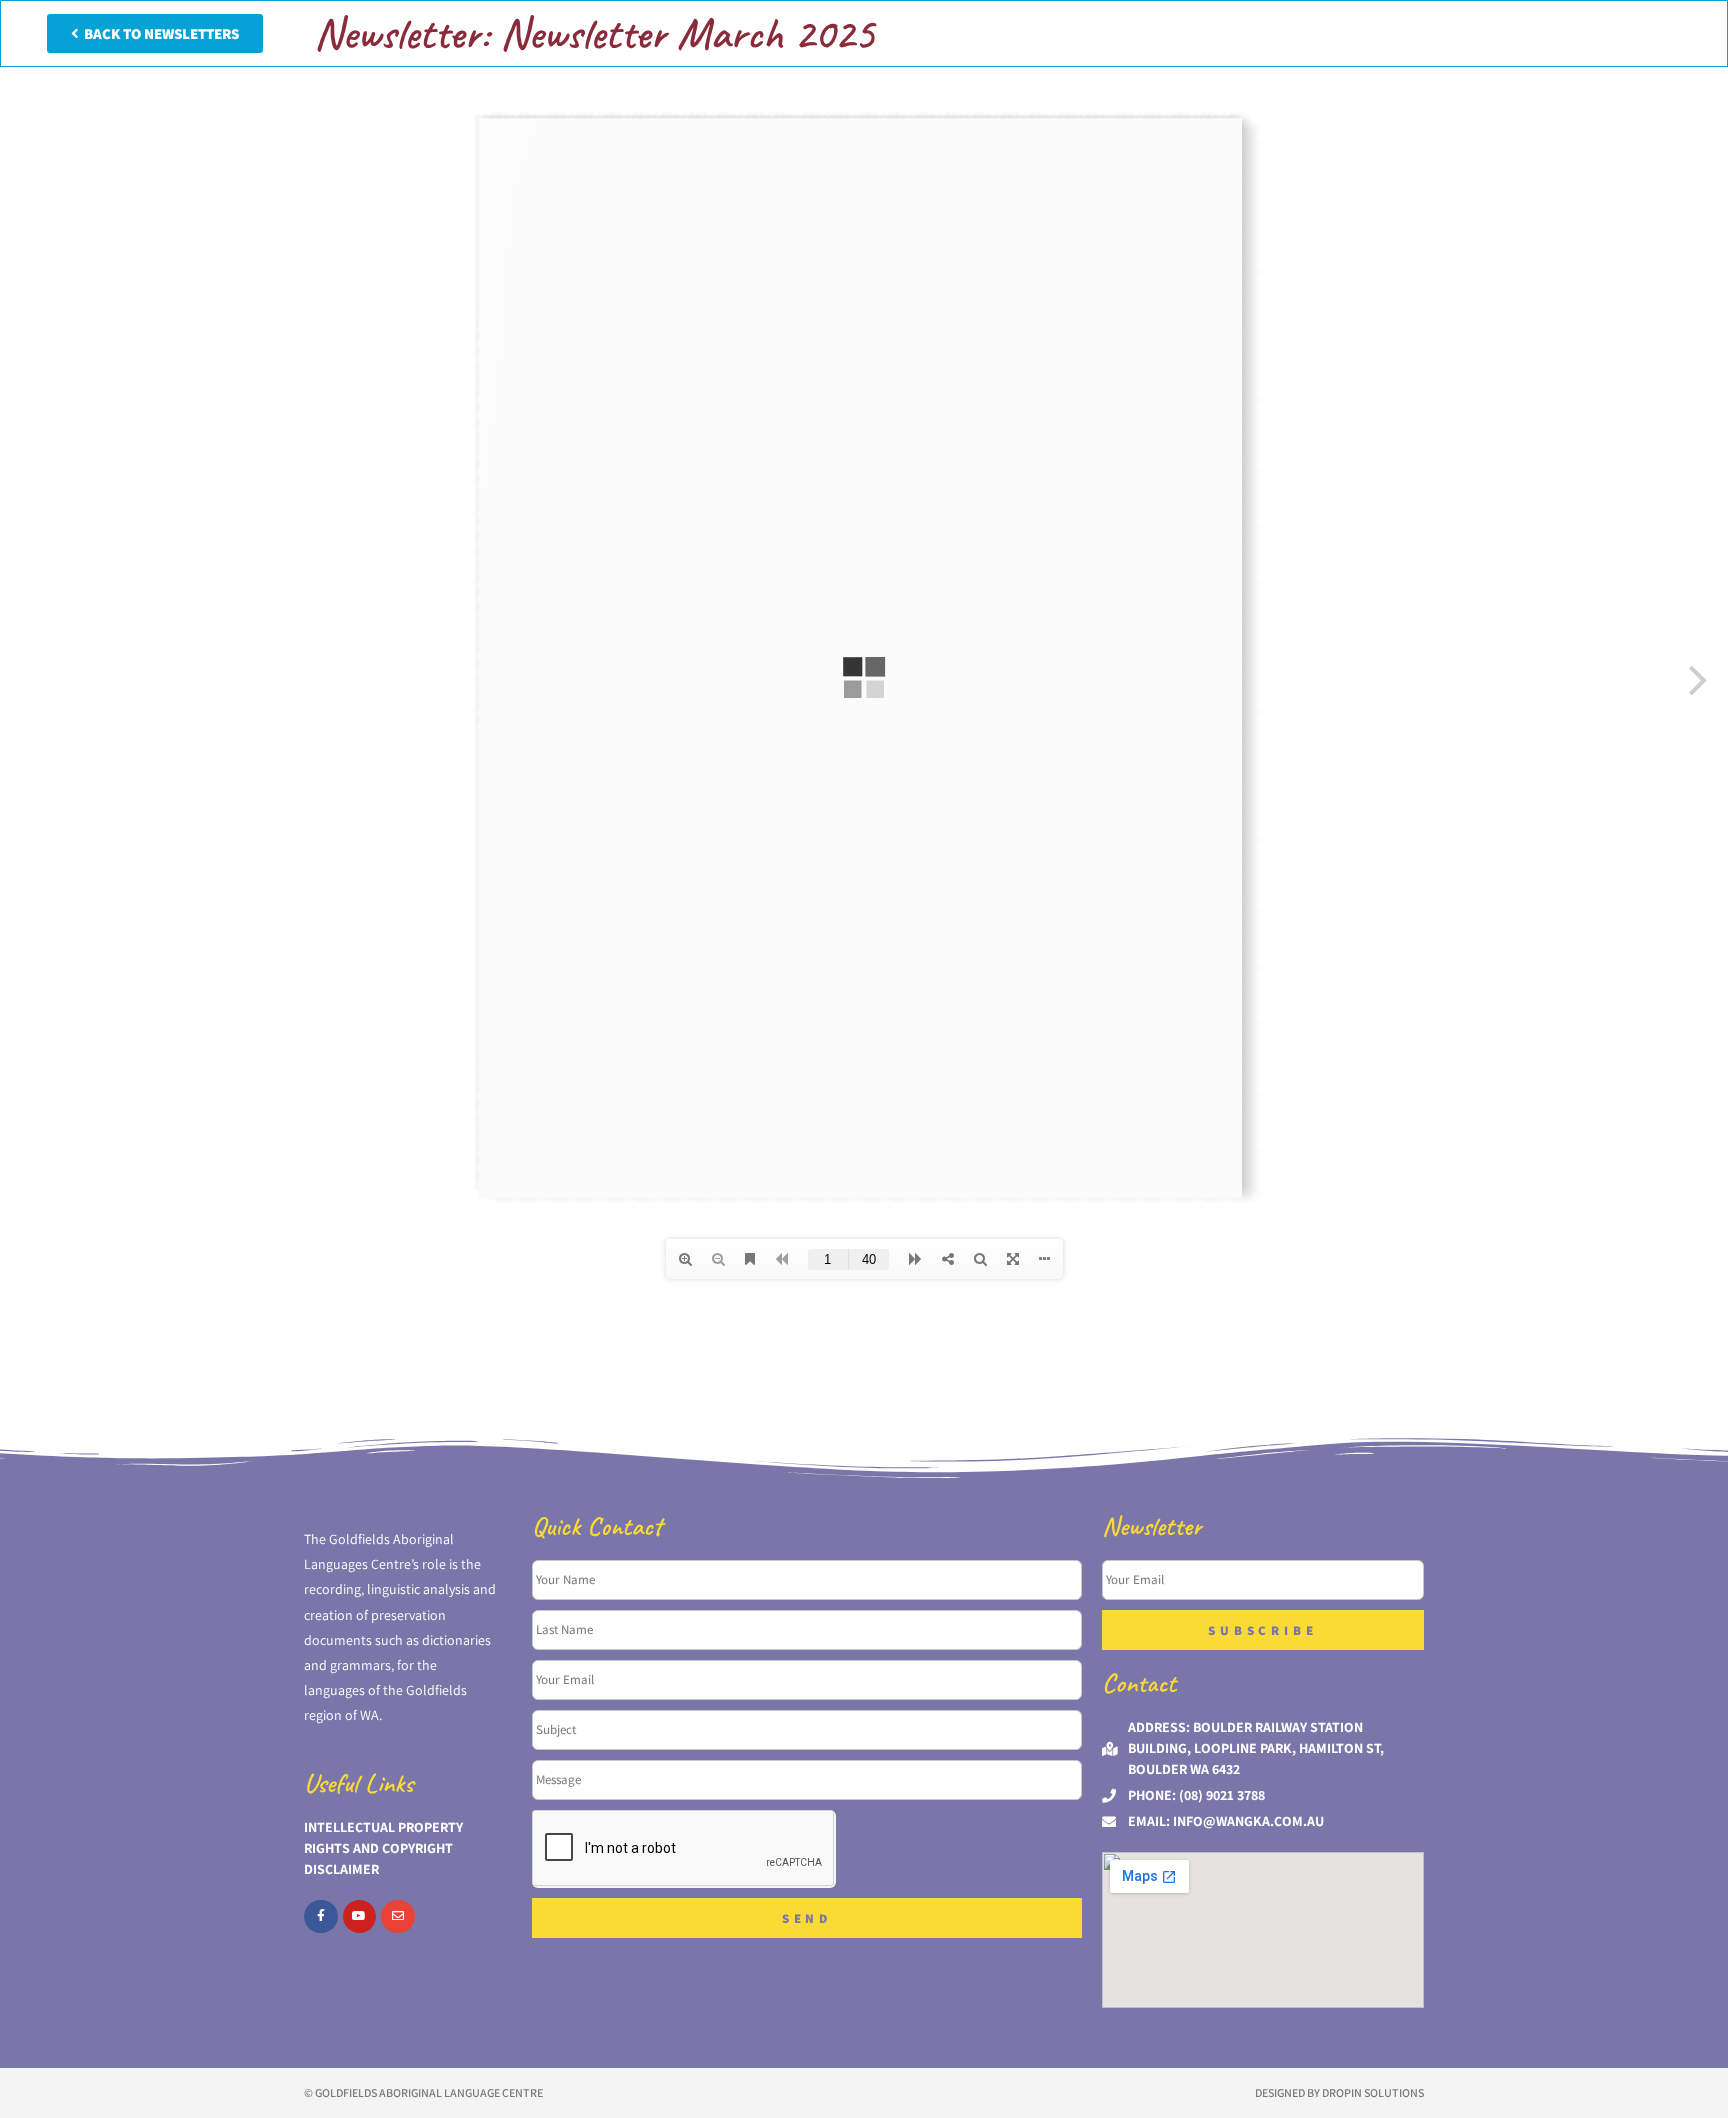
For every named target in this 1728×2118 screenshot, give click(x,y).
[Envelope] (398, 1917)
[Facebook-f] (321, 1917)
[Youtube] (360, 1917)
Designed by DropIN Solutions (1339, 2092)
